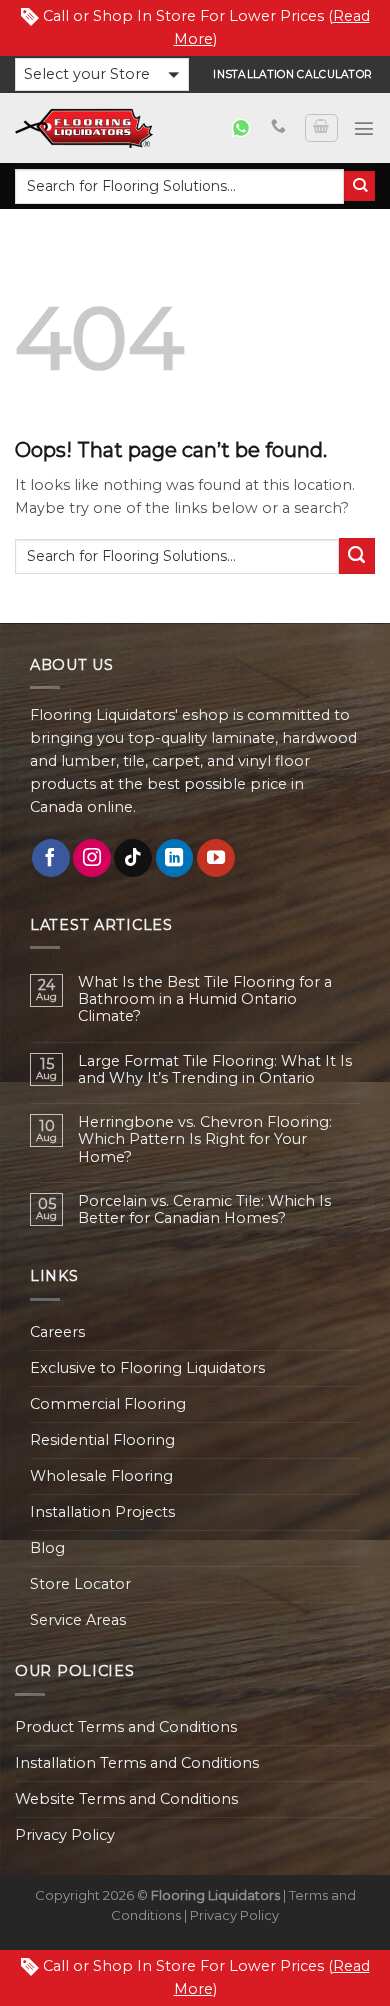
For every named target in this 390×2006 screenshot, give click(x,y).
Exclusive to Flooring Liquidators (147, 1368)
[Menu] (364, 128)
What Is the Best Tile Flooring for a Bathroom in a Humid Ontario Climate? (205, 1000)
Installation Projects (102, 1512)
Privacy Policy (65, 1835)
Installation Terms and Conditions (137, 1763)
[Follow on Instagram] (92, 858)
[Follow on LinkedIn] (175, 858)
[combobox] (179, 186)
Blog (47, 1548)
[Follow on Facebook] (51, 858)
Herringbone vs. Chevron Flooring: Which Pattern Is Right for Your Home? (205, 1140)
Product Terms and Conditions (126, 1727)
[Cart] (321, 128)
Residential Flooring (102, 1440)
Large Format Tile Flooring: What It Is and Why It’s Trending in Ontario (215, 1070)
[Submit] (359, 186)
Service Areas (78, 1620)
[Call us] (278, 127)
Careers (57, 1332)
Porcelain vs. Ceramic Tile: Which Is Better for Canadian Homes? (204, 1210)
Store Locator (80, 1584)
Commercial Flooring (108, 1404)
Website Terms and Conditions (126, 1799)
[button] (102, 74)
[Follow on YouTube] (216, 858)
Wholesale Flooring (101, 1476)
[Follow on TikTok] (133, 858)
